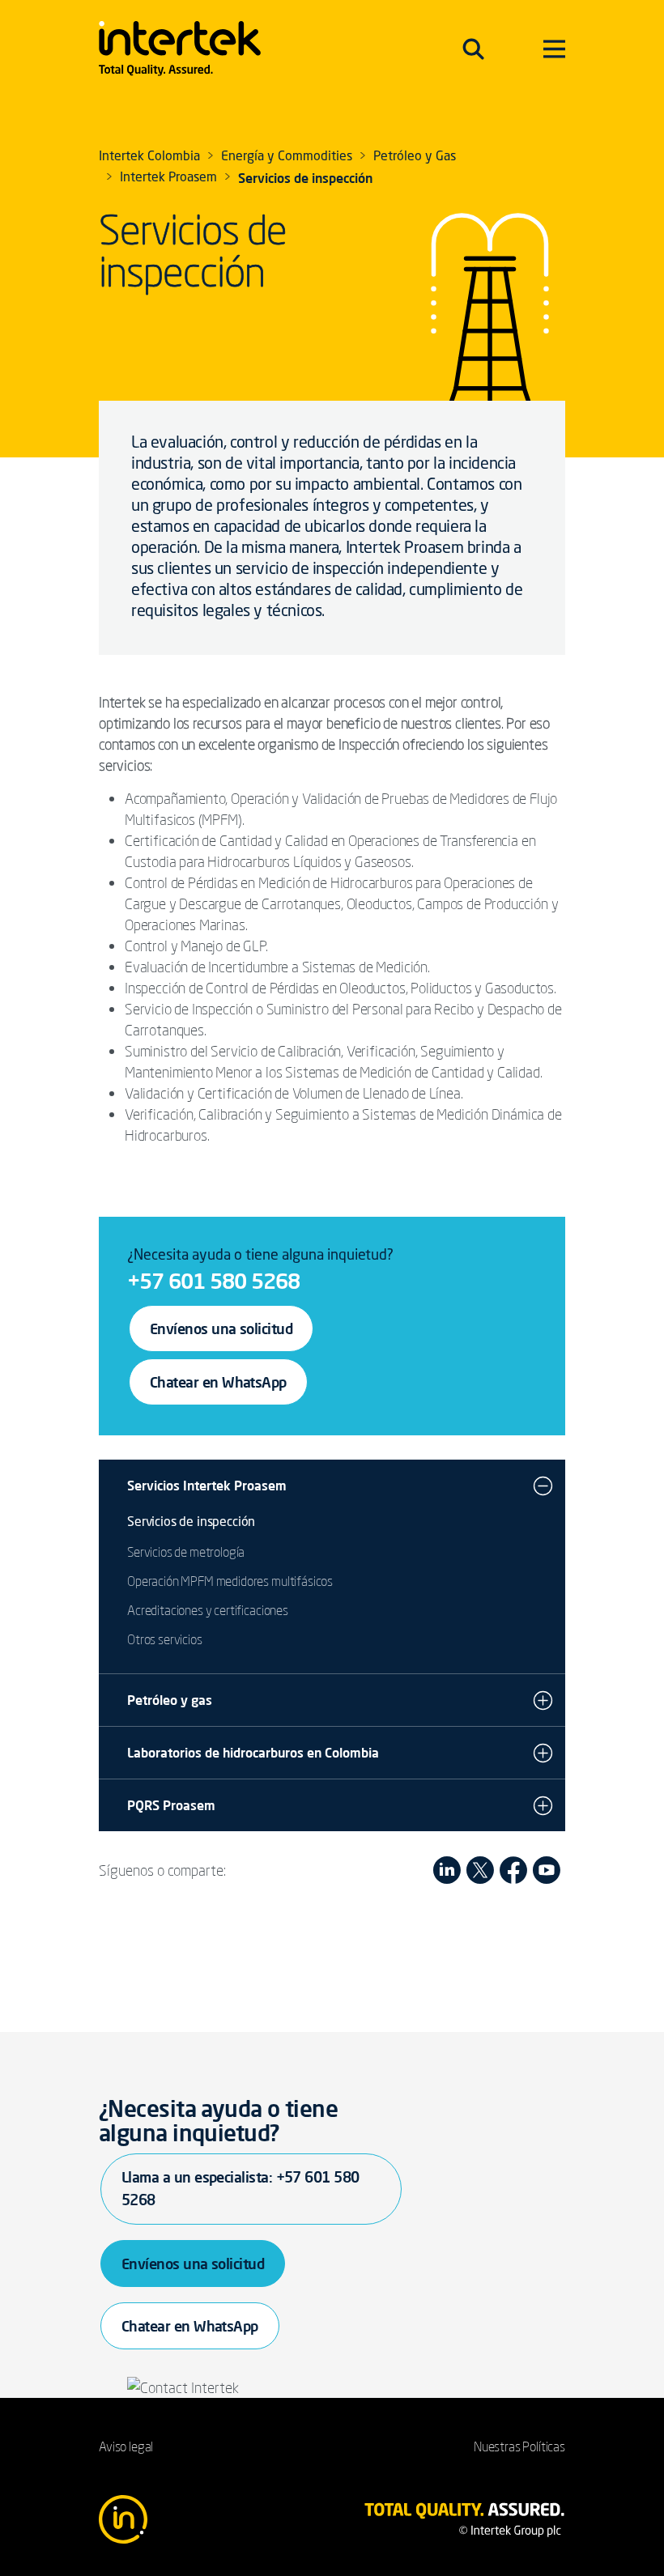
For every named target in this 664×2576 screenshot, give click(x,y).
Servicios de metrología (186, 1552)
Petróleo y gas (170, 1700)
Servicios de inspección (191, 1523)
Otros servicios (165, 1639)
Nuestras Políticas (519, 2446)
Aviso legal (126, 2446)
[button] (543, 1486)
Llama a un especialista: (240, 2188)
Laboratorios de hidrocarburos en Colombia (253, 1753)
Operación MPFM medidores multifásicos (230, 1581)
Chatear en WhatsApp (218, 1382)
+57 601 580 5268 (213, 1281)
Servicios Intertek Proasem (207, 1486)
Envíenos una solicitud (221, 1328)
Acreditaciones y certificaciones (208, 1610)
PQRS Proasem (171, 1805)
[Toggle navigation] (473, 49)
